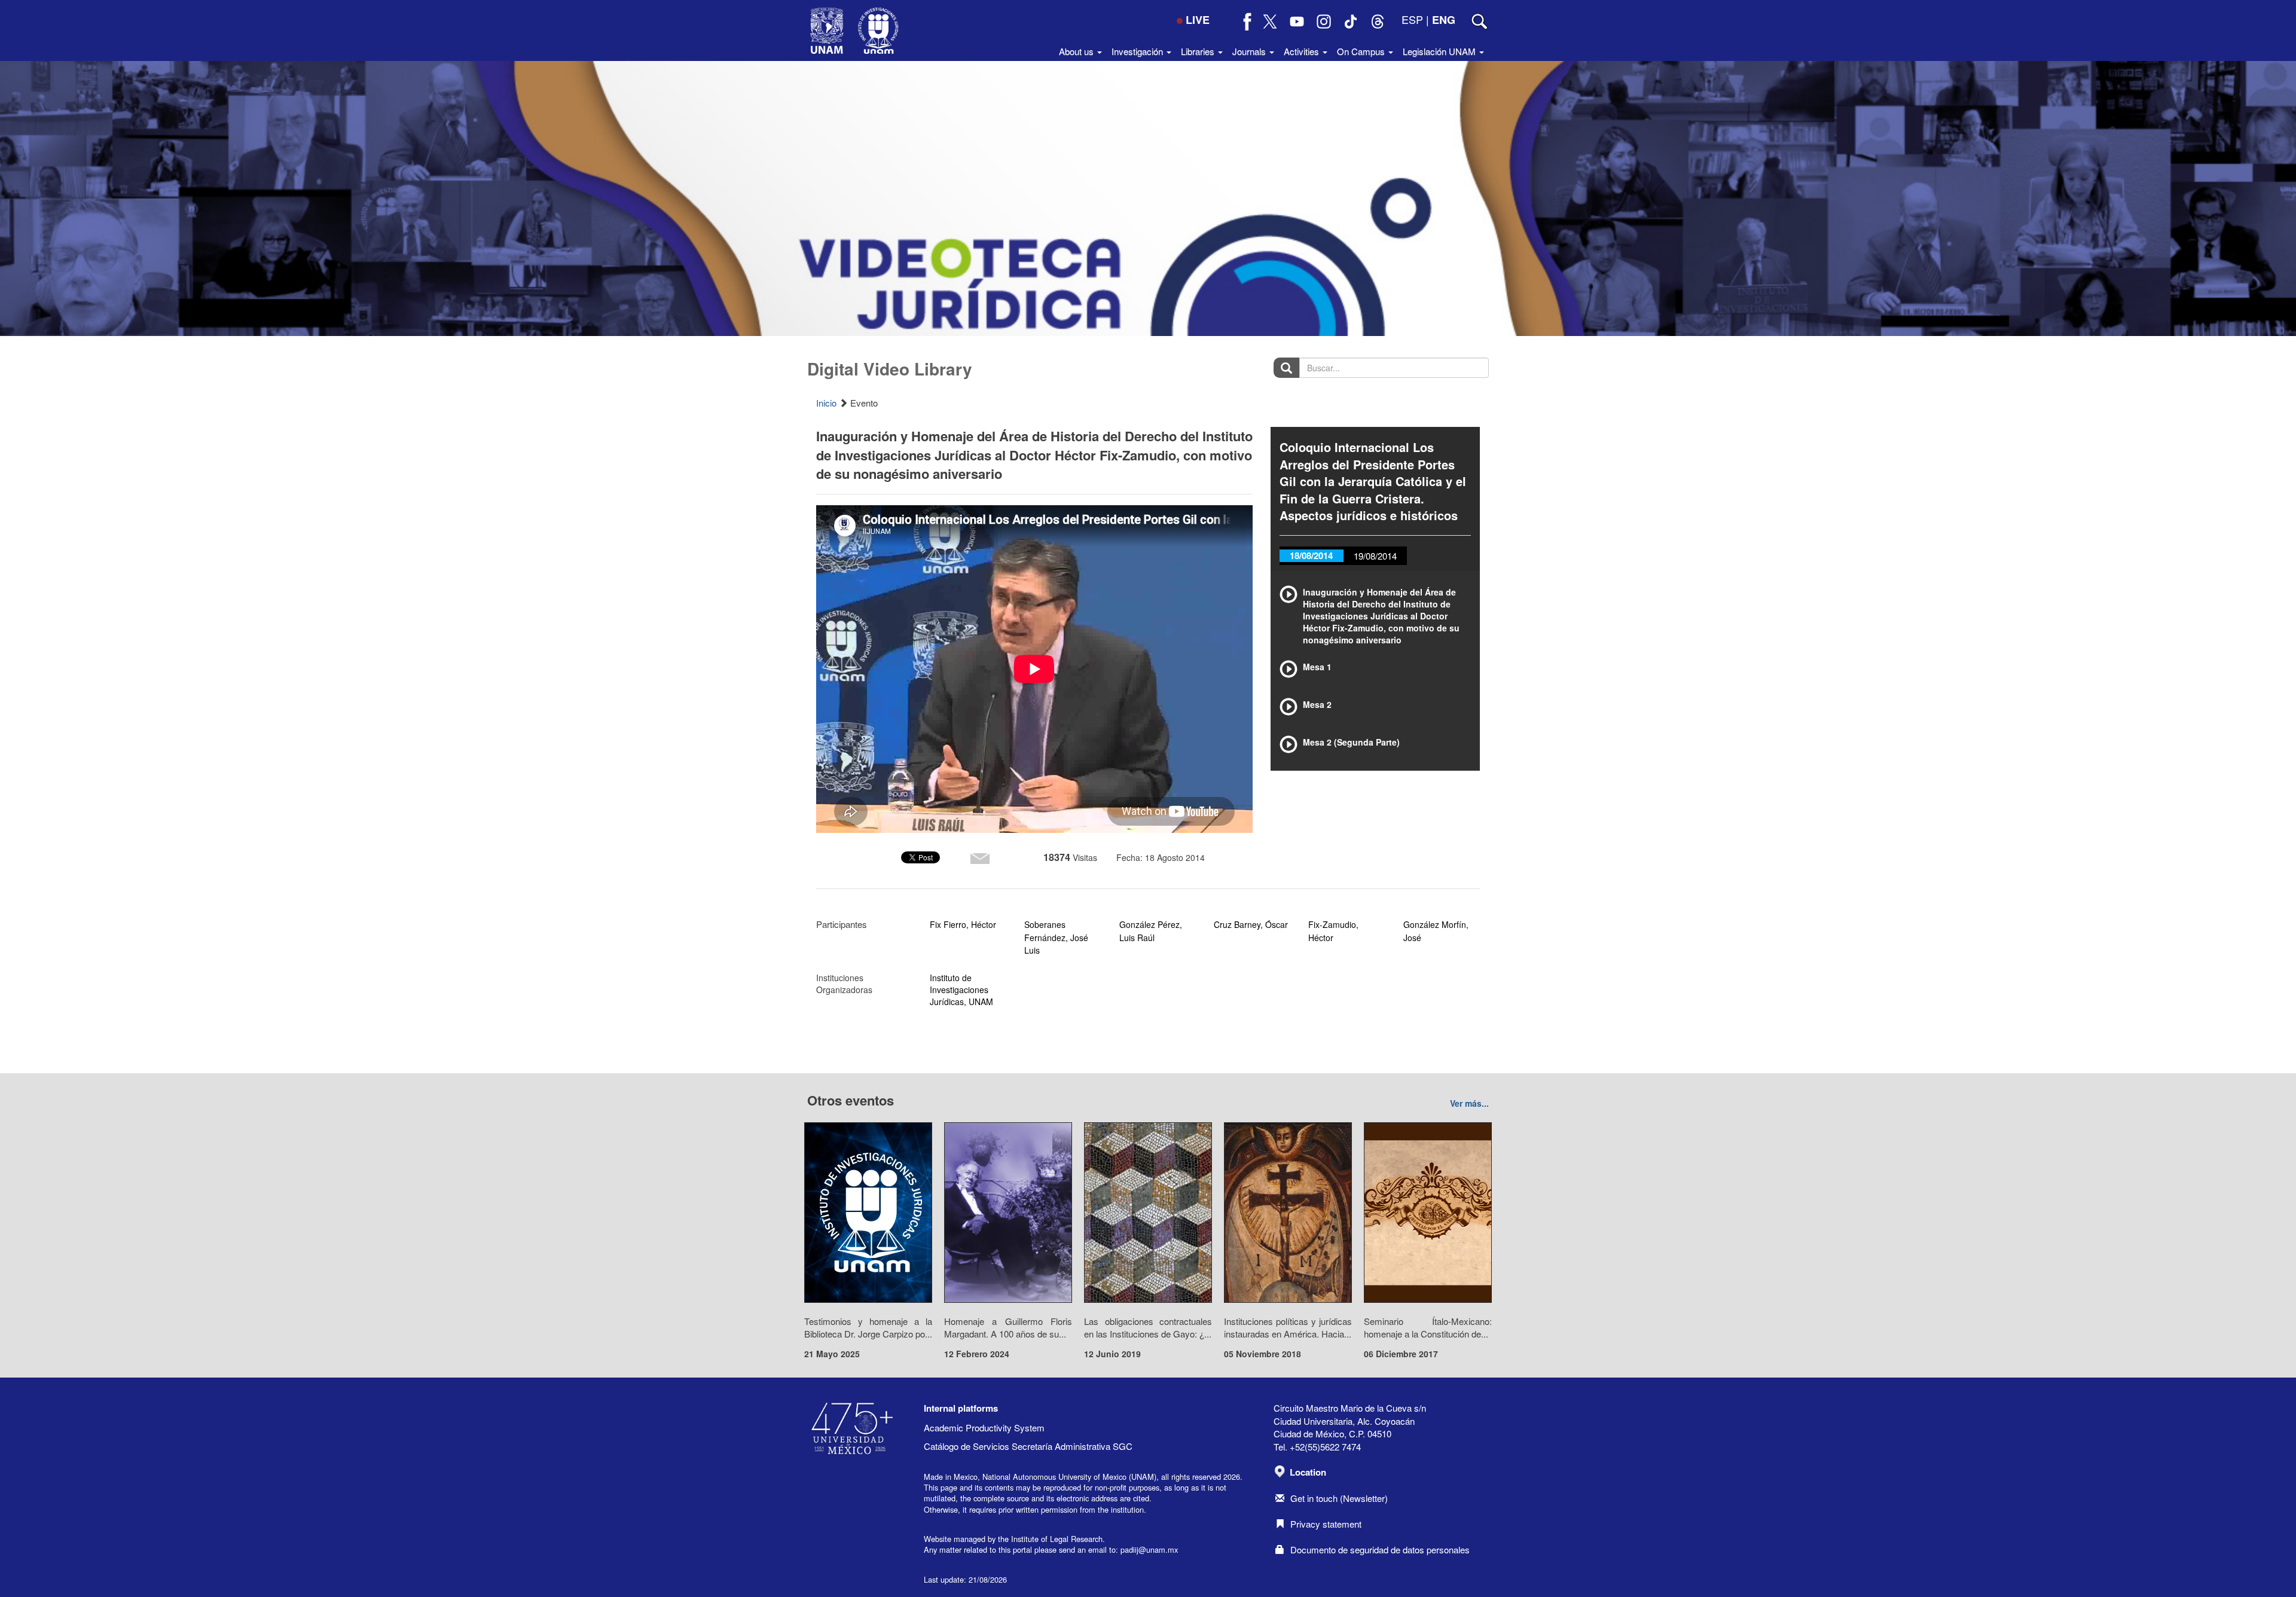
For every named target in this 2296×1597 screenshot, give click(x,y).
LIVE (1198, 20)
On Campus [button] (1362, 51)
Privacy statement (1326, 1524)
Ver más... (1469, 1103)
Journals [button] (1250, 51)
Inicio (826, 403)
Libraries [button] (1199, 51)
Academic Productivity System (984, 1427)
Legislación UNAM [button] (1440, 51)
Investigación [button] (1138, 51)
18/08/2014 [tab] (1311, 555)
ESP (1412, 19)
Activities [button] (1303, 51)
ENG (1444, 20)
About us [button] (1077, 51)
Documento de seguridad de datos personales (1380, 1549)
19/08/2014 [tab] (1375, 556)
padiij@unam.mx (1149, 1549)
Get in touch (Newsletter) (1339, 1498)
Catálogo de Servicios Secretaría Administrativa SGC (1028, 1446)
